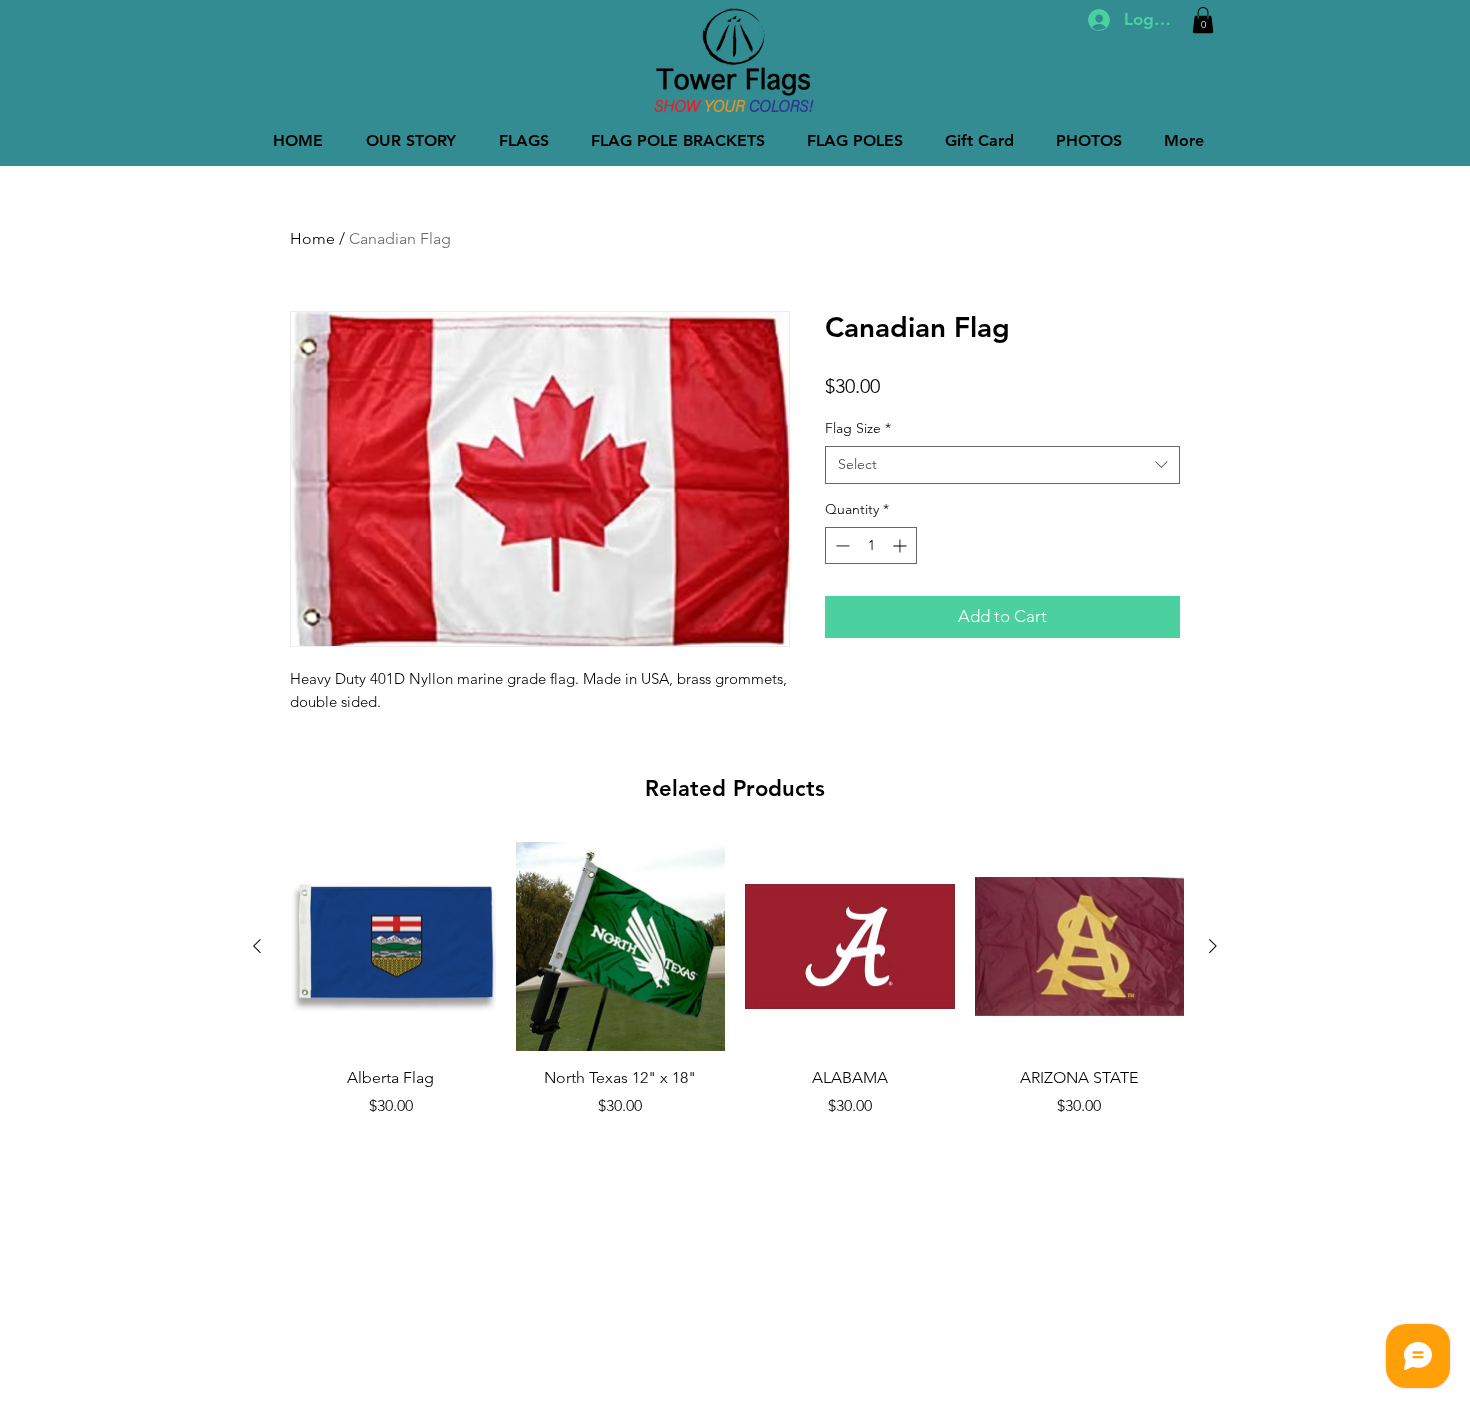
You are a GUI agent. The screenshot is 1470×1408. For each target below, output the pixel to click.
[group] (735, 980)
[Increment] (901, 545)
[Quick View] (391, 947)
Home (312, 238)
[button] (1203, 20)
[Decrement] (840, 545)
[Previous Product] (257, 946)
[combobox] (1002, 465)
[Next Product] (1213, 946)
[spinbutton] (871, 545)
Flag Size (858, 428)
